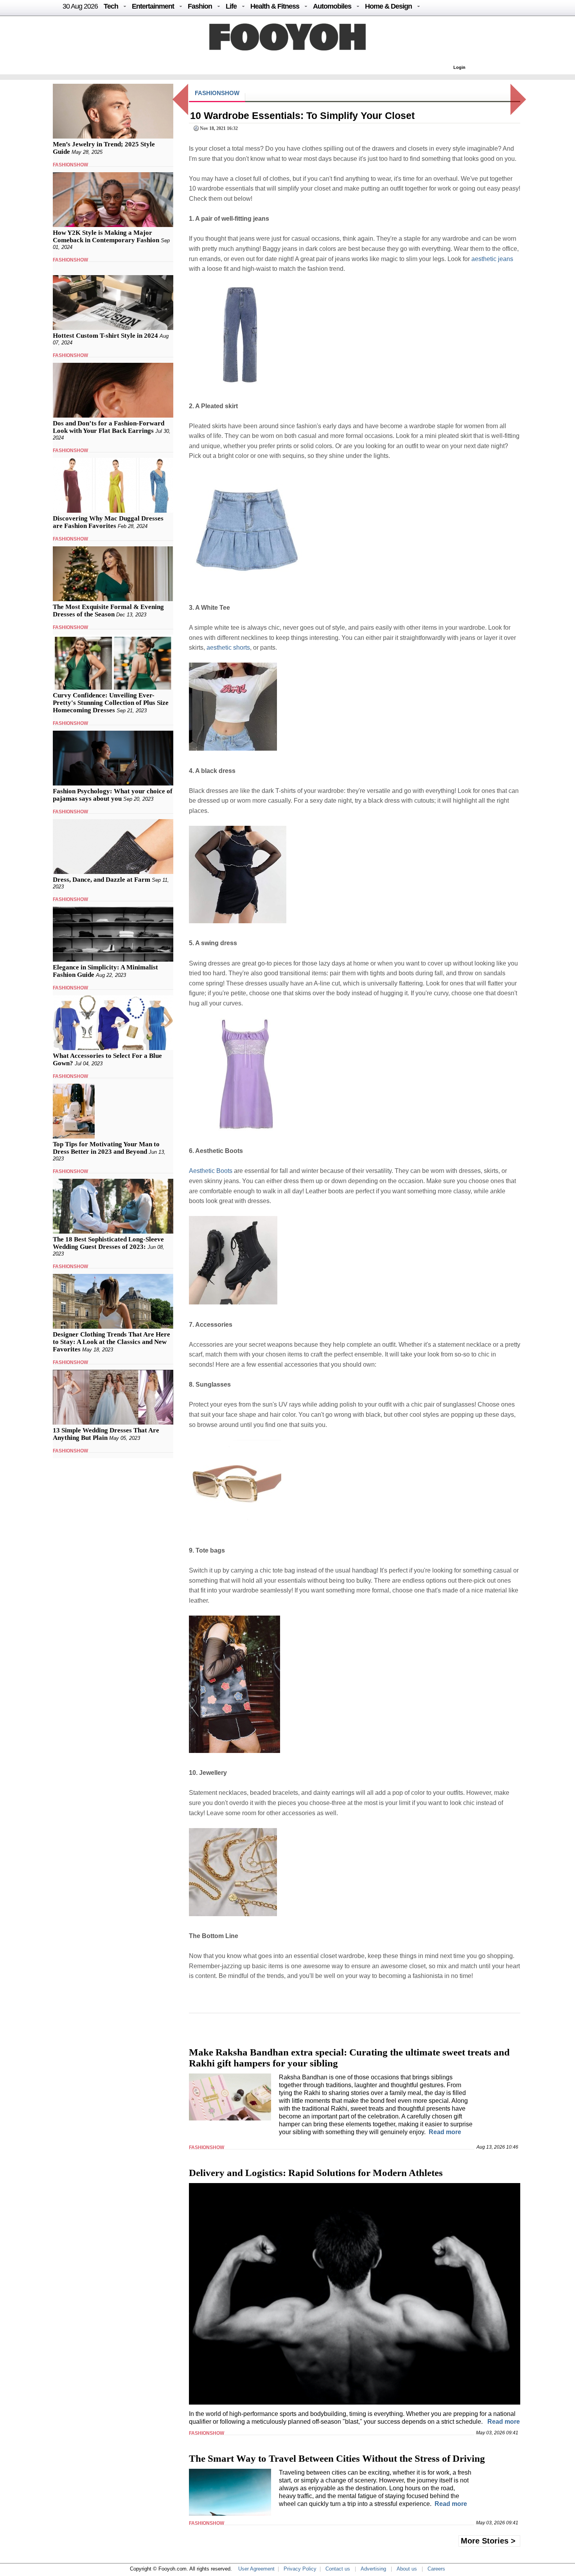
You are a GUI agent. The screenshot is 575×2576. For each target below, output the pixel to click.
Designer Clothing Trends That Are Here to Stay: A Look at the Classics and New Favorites (111, 1342)
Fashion (200, 6)
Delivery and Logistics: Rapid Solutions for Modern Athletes (316, 2173)
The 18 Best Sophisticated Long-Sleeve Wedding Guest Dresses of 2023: (108, 1243)
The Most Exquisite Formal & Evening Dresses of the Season (108, 611)
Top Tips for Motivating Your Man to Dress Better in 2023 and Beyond (106, 1148)
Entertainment (153, 6)
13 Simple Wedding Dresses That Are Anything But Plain (106, 1434)
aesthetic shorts (228, 648)
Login (459, 67)
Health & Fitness (275, 6)
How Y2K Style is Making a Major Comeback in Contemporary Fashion (106, 236)
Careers (436, 2569)
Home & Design (388, 6)
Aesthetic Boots (211, 1171)
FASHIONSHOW (70, 165)
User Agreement (256, 2569)
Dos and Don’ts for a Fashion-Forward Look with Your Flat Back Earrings (109, 427)
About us (407, 2569)
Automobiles (332, 6)
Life (231, 6)
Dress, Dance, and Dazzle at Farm (102, 880)
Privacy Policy (300, 2569)
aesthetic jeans (492, 259)
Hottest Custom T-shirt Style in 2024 (105, 336)
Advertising (373, 2569)
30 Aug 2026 (80, 6)
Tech (111, 6)
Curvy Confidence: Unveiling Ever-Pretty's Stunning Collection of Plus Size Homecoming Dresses (111, 703)
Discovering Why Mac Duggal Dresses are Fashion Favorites (108, 522)
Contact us (338, 2569)
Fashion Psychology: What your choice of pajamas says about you (113, 795)
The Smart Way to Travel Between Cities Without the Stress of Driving (337, 2458)
